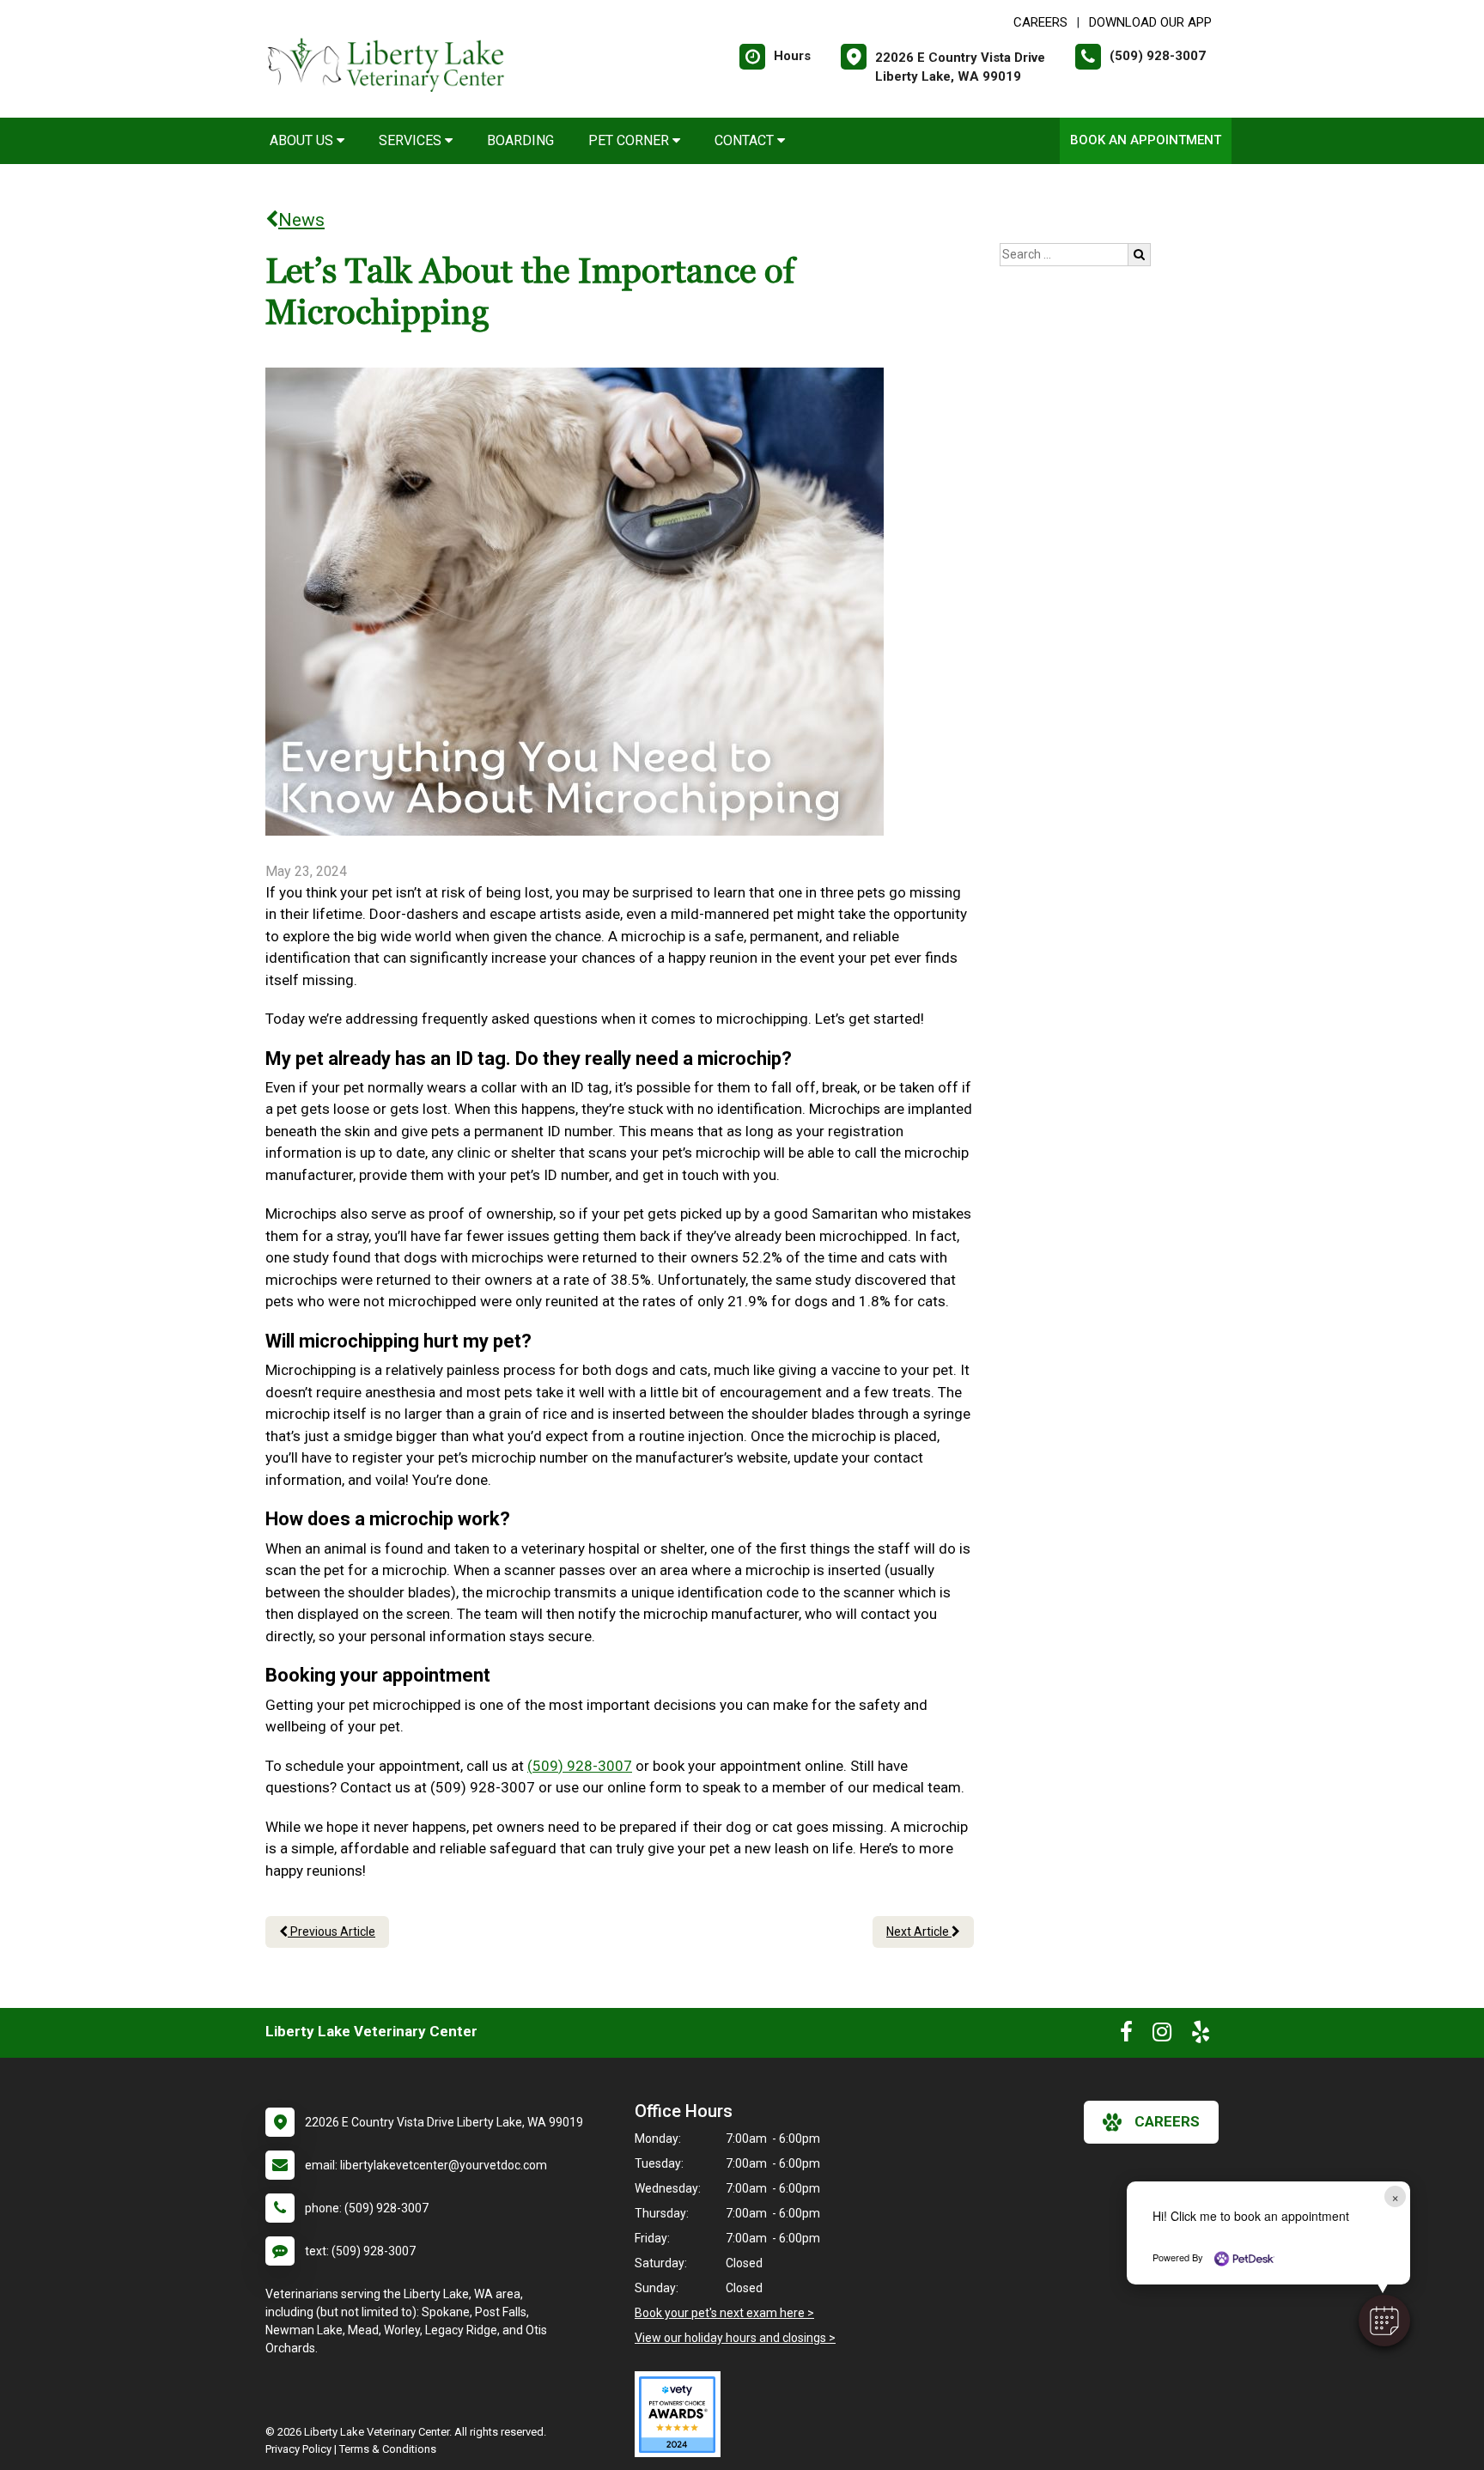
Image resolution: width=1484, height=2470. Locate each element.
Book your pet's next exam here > (724, 2313)
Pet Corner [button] (630, 140)
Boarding (520, 140)
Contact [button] (746, 140)
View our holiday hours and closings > (735, 2338)
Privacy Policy (298, 2449)
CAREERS (1040, 22)
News (301, 220)
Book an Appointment (1146, 140)
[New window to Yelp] (1201, 2035)
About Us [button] (303, 140)
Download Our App (1150, 22)
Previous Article (331, 1932)
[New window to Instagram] (1162, 2035)
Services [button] (412, 140)
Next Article (919, 1932)
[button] (1384, 2321)
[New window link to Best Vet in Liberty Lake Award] (682, 2414)
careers (1167, 2121)
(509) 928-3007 (580, 1766)
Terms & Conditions (388, 2449)
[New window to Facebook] (1126, 2035)
